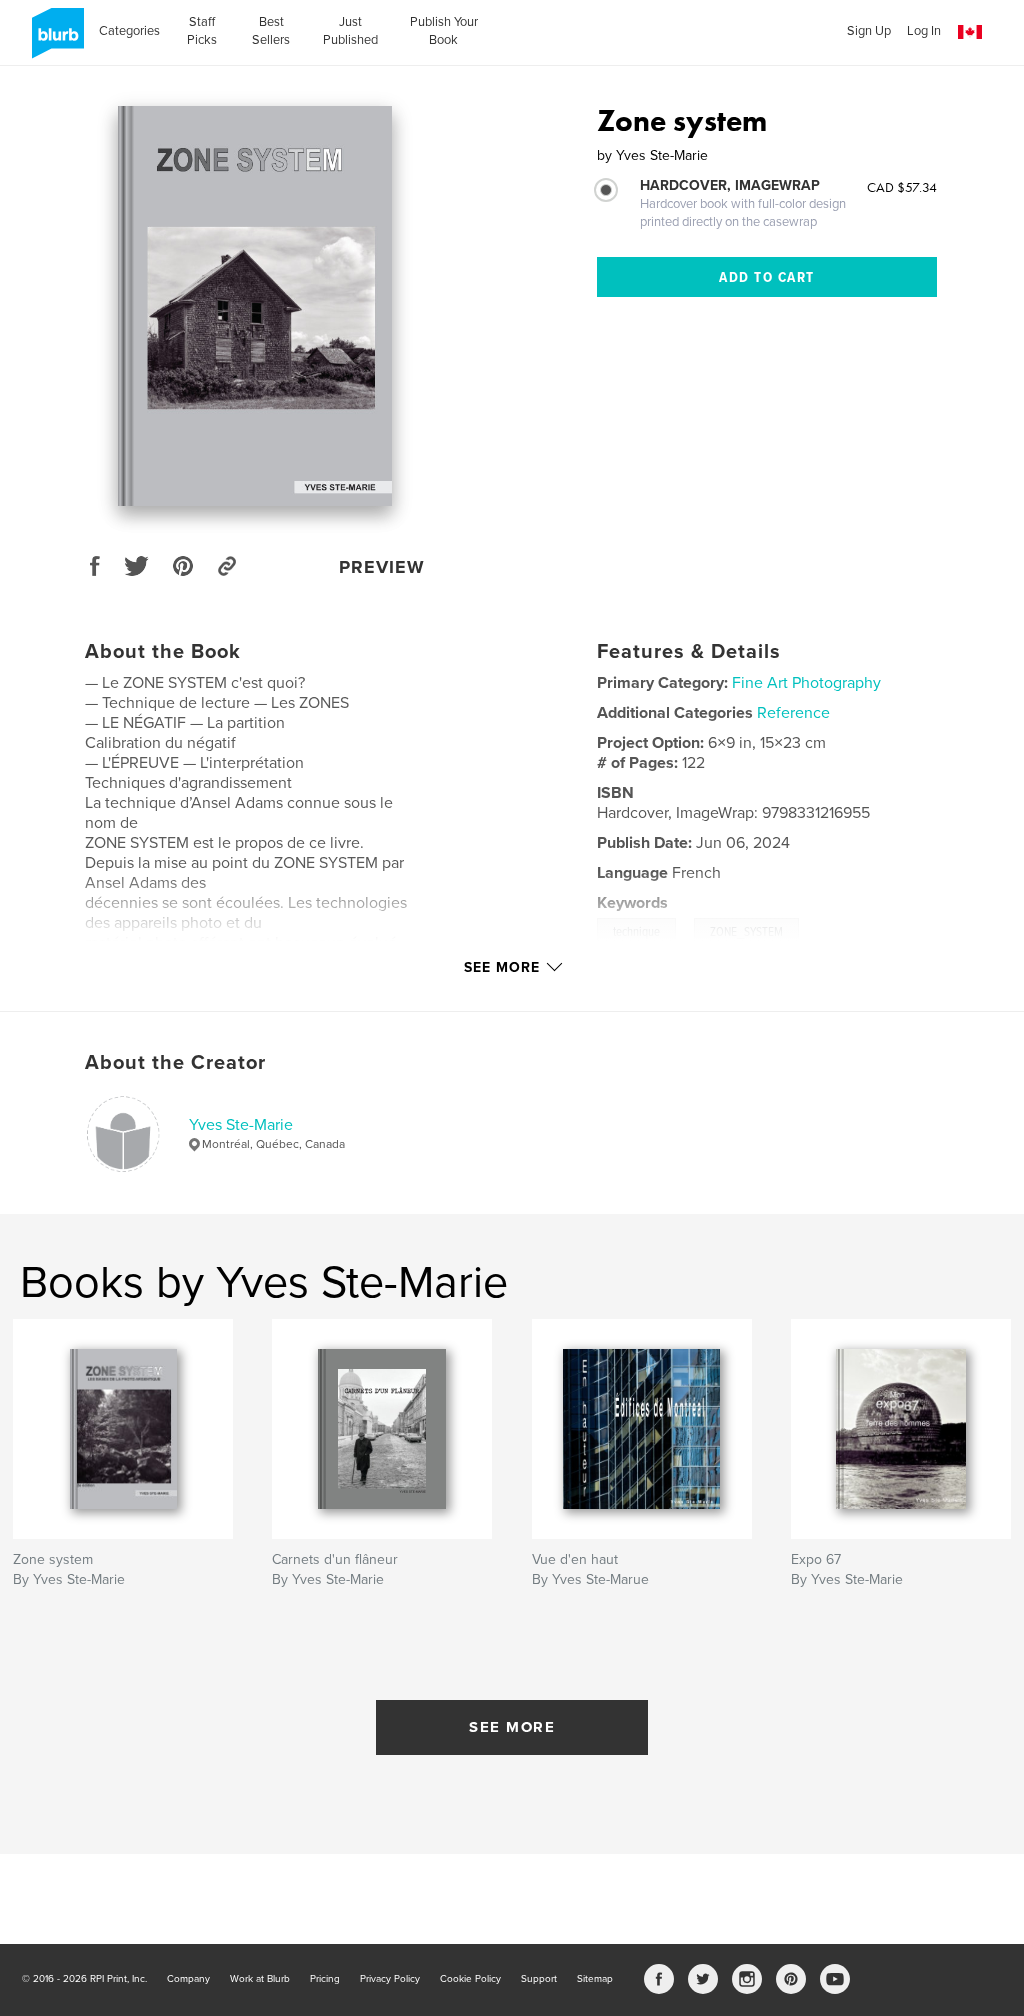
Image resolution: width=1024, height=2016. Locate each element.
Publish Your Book (444, 31)
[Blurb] (54, 41)
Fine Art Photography (806, 683)
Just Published (350, 31)
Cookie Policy (470, 1979)
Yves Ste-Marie (241, 1125)
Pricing (325, 1979)
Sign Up (869, 31)
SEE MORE (512, 1727)
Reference (793, 713)
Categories (129, 31)
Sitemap (595, 1979)
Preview (382, 567)
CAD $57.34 (902, 187)
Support (539, 1979)
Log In (924, 31)
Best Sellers (271, 31)
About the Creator (175, 1063)
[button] (970, 32)
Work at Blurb (260, 1979)
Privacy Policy (390, 1979)
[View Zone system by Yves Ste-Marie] (254, 306)
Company (188, 1979)
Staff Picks (202, 31)
